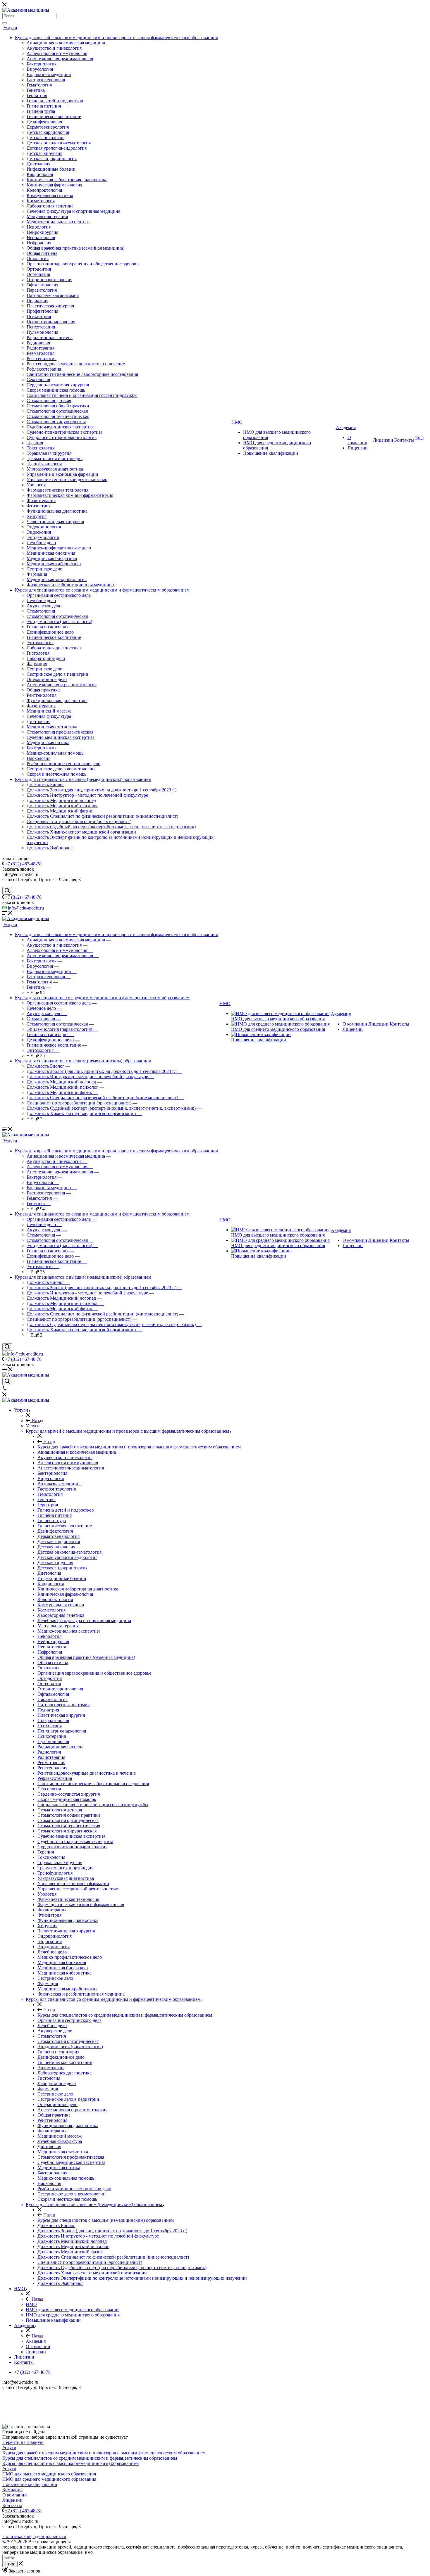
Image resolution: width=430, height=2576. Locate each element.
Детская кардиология (48, 132)
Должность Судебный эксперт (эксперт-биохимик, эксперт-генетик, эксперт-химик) (111, 827)
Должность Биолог (45, 785)
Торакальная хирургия (49, 453)
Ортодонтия (39, 269)
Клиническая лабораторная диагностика (67, 180)
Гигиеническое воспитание (54, 116)
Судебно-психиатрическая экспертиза (64, 432)
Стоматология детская (49, 401)
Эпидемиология (43, 537)
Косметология (41, 201)
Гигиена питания (44, 106)
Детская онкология (45, 138)
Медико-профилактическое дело (59, 548)
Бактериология (42, 64)
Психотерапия (41, 327)
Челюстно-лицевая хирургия (55, 522)
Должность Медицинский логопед (61, 800)
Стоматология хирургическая (56, 422)
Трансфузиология (44, 464)
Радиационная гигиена (50, 337)
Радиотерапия (41, 348)
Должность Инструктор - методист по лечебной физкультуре (87, 795)
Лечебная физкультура (49, 716)
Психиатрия (39, 316)
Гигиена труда (41, 111)
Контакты (404, 440)
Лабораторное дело (46, 658)
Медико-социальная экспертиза (58, 222)
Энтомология (40, 643)
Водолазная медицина (49, 74)
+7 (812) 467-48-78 (23, 864)
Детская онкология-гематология (59, 143)
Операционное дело (47, 679)
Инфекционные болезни (51, 169)
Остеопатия (38, 274)
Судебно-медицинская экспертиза (61, 427)
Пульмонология (42, 332)
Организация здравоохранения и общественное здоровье (84, 264)
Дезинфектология (44, 122)
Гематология (39, 85)
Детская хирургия (44, 153)
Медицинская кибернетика (54, 564)
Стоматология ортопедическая (57, 411)
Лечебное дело (41, 543)
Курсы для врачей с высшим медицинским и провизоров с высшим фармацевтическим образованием (117, 38)
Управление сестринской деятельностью (67, 479)
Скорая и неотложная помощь (56, 774)
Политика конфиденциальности (34, 2536)
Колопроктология (44, 190)
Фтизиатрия (39, 506)
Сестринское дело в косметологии (61, 769)
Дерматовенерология (48, 127)
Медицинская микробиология (57, 579)
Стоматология (41, 611)
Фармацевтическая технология (57, 490)
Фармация (37, 574)
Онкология (38, 259)
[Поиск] (5, 23)
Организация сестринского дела (59, 595)
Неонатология (41, 237)
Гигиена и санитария (48, 627)
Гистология (38, 653)
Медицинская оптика (48, 742)
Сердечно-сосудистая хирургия (58, 385)
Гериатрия (37, 95)
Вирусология (40, 69)
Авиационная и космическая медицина (66, 43)
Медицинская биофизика (52, 558)
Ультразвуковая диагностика (55, 469)
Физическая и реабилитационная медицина (70, 585)
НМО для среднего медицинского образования (278, 1029)
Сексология (38, 380)
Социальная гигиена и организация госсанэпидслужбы (82, 395)
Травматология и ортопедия (55, 458)
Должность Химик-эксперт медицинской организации (81, 832)
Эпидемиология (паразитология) (59, 621)
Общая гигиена (42, 253)
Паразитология (42, 290)
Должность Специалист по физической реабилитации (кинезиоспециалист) (102, 816)
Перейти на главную (23, 2442)
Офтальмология (42, 285)
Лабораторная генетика (50, 206)
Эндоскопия (39, 532)
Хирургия (37, 516)
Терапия (35, 443)
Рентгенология (42, 358)
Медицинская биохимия (51, 553)
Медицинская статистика (52, 727)
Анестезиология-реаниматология (60, 59)
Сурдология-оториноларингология (62, 437)
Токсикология (41, 448)
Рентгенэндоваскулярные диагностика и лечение (76, 364)
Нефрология (39, 243)
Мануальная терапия (47, 216)
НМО (237, 422)
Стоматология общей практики (58, 406)
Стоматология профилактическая (60, 732)
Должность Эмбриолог (50, 848)
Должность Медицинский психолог (62, 806)
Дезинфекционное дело (50, 632)
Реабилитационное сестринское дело (63, 764)
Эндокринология (44, 527)
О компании (357, 440)
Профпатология (42, 311)
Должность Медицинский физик (59, 811)
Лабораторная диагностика (54, 648)
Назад (37, 1421)
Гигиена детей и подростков (55, 101)
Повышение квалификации (271, 453)
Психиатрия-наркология (51, 322)
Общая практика (43, 690)
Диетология (38, 164)
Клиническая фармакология (54, 185)
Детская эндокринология (52, 159)
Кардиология (40, 174)
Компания (12, 2490)
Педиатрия (37, 301)
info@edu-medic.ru (25, 908)
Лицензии (358, 448)
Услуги (10, 28)
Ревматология (41, 353)
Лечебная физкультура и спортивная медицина (73, 211)
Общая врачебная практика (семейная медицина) (75, 248)
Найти (10, 2564)
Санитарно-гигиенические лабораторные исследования (82, 374)
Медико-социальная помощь (55, 753)
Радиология (38, 343)
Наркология (38, 758)
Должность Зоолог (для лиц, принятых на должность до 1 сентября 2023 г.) (102, 790)
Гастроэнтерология (46, 80)
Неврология (39, 227)
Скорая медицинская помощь (56, 390)
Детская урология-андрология (57, 148)
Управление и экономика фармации (62, 474)
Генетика (36, 90)
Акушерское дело (44, 606)
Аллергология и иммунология (57, 53)
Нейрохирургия (42, 232)
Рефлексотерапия (44, 369)
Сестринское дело (44, 569)
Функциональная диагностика (57, 511)
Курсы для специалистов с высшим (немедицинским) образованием (83, 779)
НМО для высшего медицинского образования (278, 1019)
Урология (36, 485)
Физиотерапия (41, 500)
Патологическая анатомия (53, 295)
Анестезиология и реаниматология (62, 685)
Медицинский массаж (49, 711)
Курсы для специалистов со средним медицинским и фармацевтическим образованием (102, 590)
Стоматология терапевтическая (58, 416)
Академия (346, 427)
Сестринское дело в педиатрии (57, 674)
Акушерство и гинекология (54, 48)
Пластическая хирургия (50, 306)
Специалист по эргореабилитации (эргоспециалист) (79, 821)
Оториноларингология (49, 280)
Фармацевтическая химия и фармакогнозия (70, 495)
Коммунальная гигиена (50, 195)
